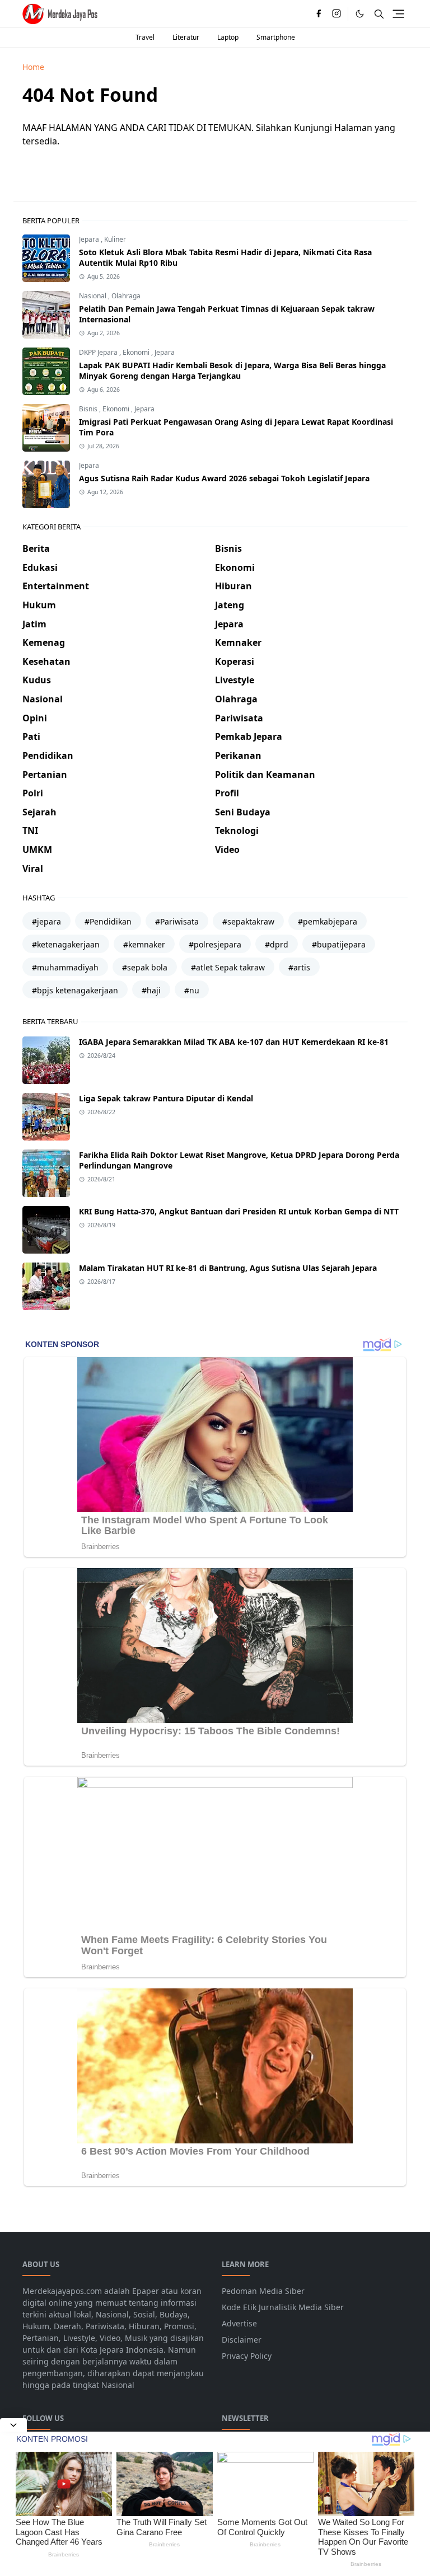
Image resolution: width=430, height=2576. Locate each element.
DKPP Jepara (99, 352)
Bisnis (89, 409)
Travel (145, 37)
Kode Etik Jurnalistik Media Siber (283, 2307)
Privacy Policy (247, 2356)
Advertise (239, 2323)
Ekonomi (137, 352)
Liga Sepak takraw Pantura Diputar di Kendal (166, 1098)
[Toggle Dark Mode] (360, 14)
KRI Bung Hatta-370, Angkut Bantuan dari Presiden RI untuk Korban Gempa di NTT (239, 1211)
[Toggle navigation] (398, 14)
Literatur (186, 37)
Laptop (228, 37)
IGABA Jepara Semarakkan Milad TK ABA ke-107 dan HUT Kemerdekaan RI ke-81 (234, 1042)
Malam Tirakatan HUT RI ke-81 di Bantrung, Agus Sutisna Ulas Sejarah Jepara (228, 1268)
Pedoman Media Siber (263, 2291)
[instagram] (336, 14)
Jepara (90, 239)
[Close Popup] (13, 2425)
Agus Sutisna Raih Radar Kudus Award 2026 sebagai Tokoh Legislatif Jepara (224, 478)
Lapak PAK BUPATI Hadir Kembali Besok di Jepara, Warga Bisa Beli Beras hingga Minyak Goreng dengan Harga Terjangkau (232, 370)
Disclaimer (242, 2340)
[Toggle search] (379, 14)
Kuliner (115, 239)
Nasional (94, 296)
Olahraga (126, 296)
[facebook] (319, 14)
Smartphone (276, 37)
